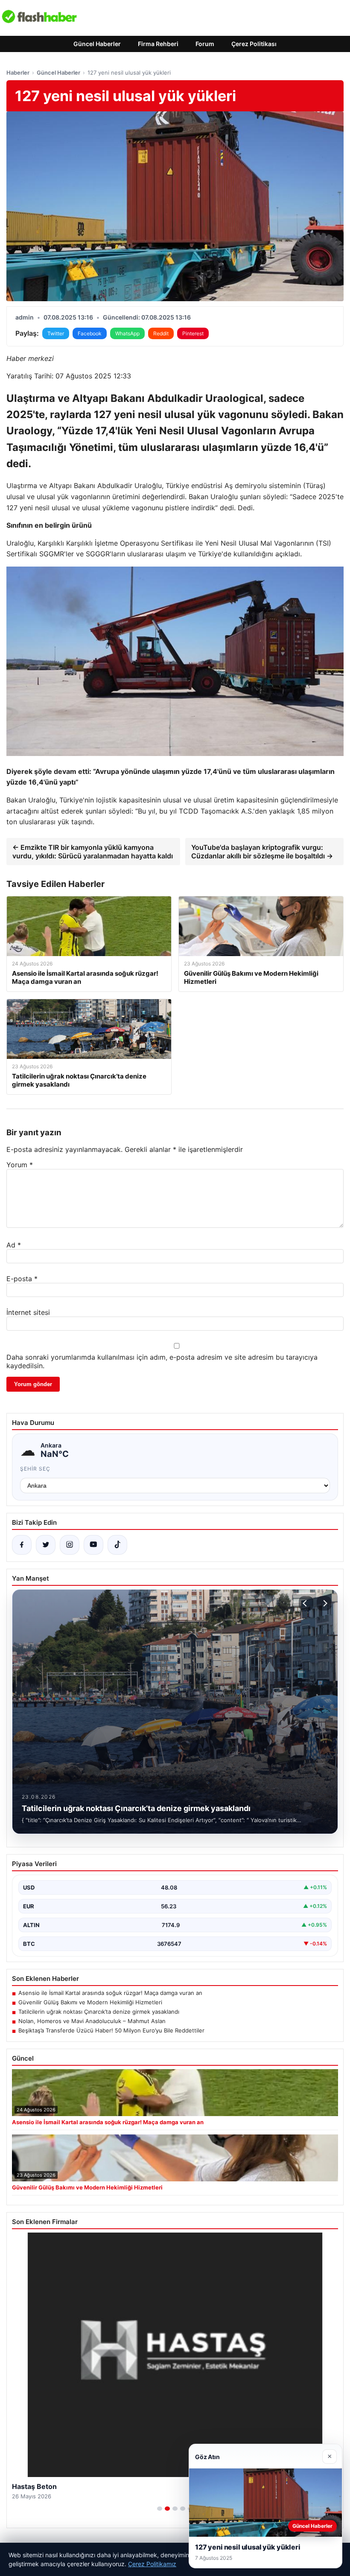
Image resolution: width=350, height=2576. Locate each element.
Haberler (18, 73)
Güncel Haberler (97, 44)
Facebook (90, 333)
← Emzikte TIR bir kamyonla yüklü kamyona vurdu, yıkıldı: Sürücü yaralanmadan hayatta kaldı (93, 852)
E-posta (22, 1279)
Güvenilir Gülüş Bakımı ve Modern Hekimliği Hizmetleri (90, 2002)
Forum (205, 44)
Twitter (56, 333)
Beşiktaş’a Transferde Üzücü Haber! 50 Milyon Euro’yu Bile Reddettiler (111, 2030)
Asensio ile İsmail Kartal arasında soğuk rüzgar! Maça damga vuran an (110, 1993)
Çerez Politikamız (152, 2564)
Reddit (161, 333)
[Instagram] (70, 1545)
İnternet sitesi (28, 1312)
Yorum (20, 1165)
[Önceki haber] (306, 1603)
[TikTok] (117, 1545)
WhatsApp (127, 333)
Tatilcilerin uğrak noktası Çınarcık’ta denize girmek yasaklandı (99, 2012)
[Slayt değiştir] (160, 2509)
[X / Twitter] (46, 1545)
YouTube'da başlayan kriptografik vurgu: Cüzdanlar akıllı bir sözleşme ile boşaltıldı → (262, 852)
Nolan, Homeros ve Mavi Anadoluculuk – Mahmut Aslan (92, 2021)
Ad (14, 1245)
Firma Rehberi (158, 44)
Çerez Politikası (254, 44)
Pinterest (193, 333)
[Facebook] (22, 1545)
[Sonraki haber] (324, 1603)
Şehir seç (35, 1469)
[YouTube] (93, 1545)
